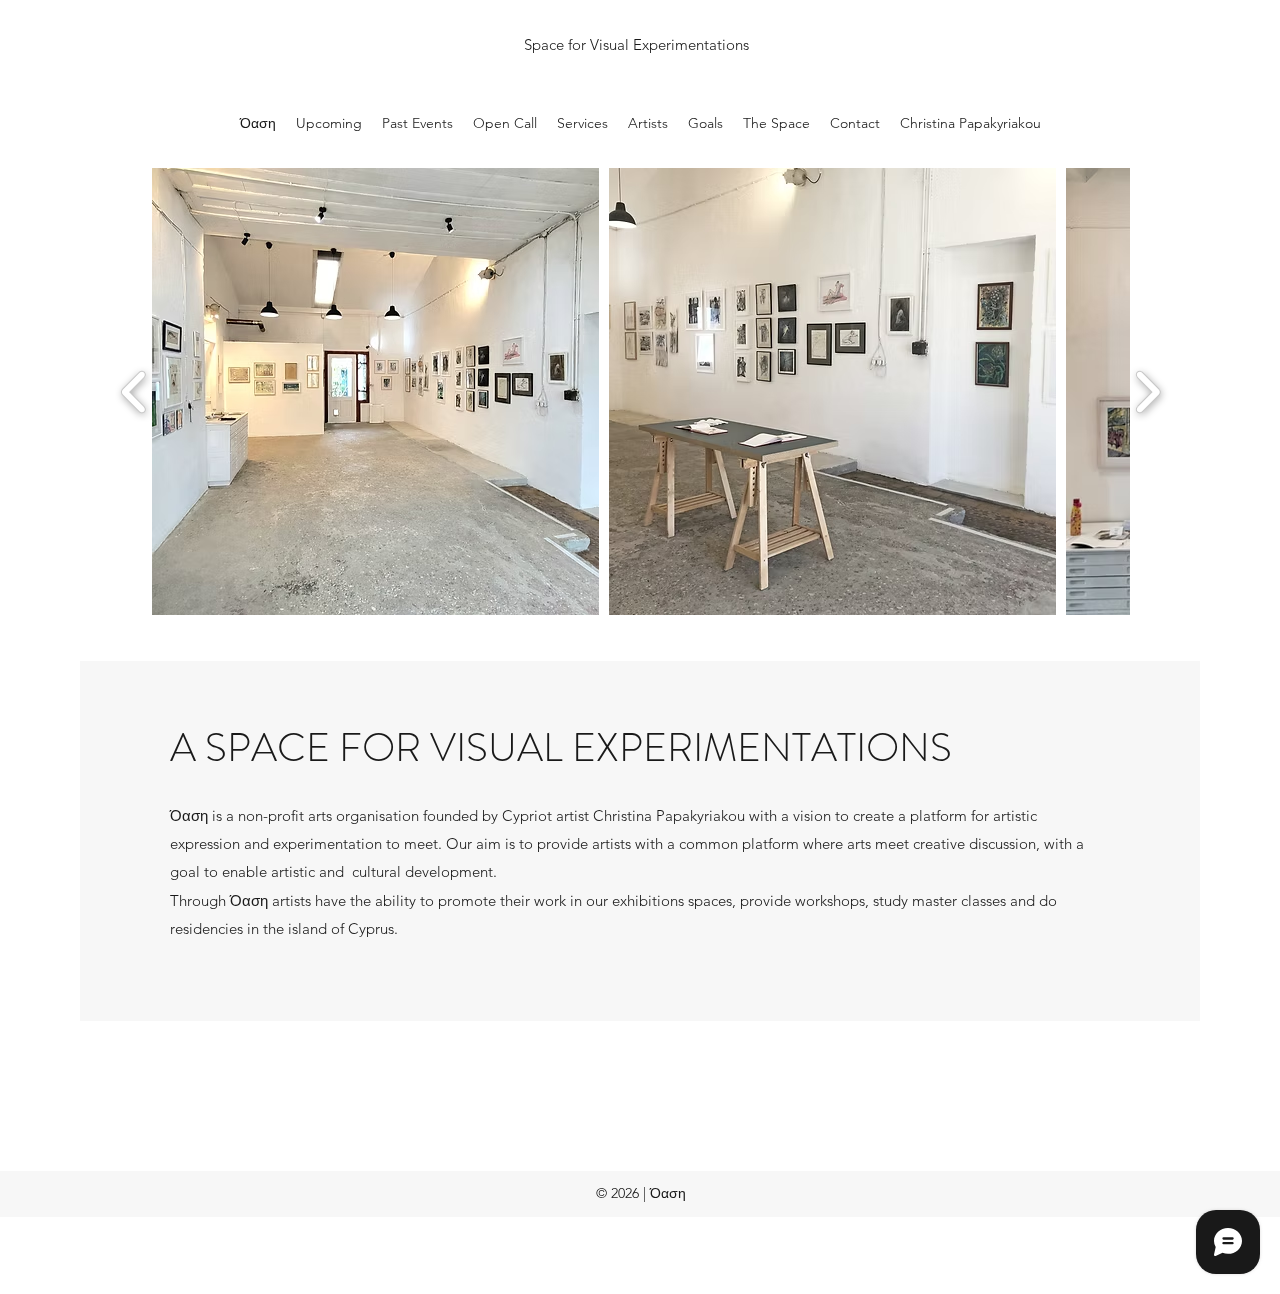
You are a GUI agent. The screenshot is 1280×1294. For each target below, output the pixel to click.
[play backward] (134, 392)
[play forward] (1147, 392)
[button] (375, 391)
